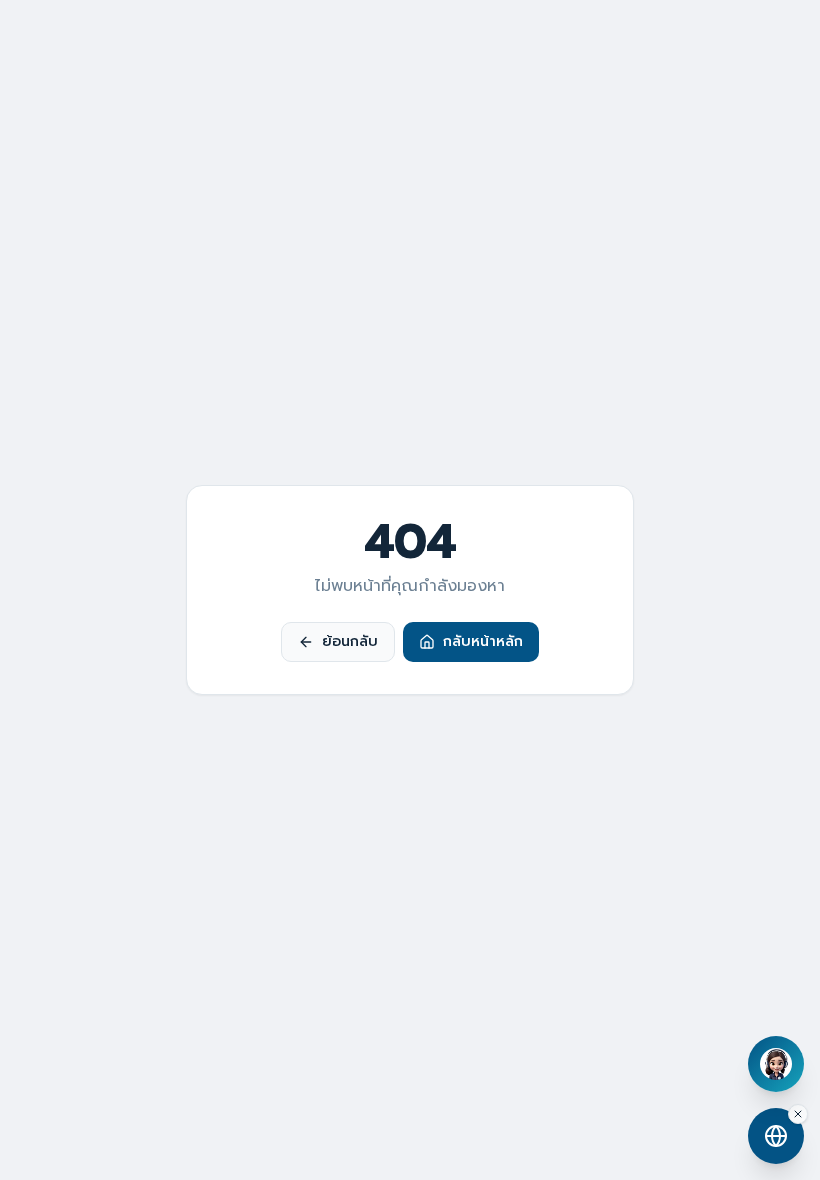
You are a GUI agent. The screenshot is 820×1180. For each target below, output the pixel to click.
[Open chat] (776, 1064)
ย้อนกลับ (350, 641)
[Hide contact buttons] (798, 1114)
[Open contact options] (776, 1136)
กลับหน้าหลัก (483, 641)
